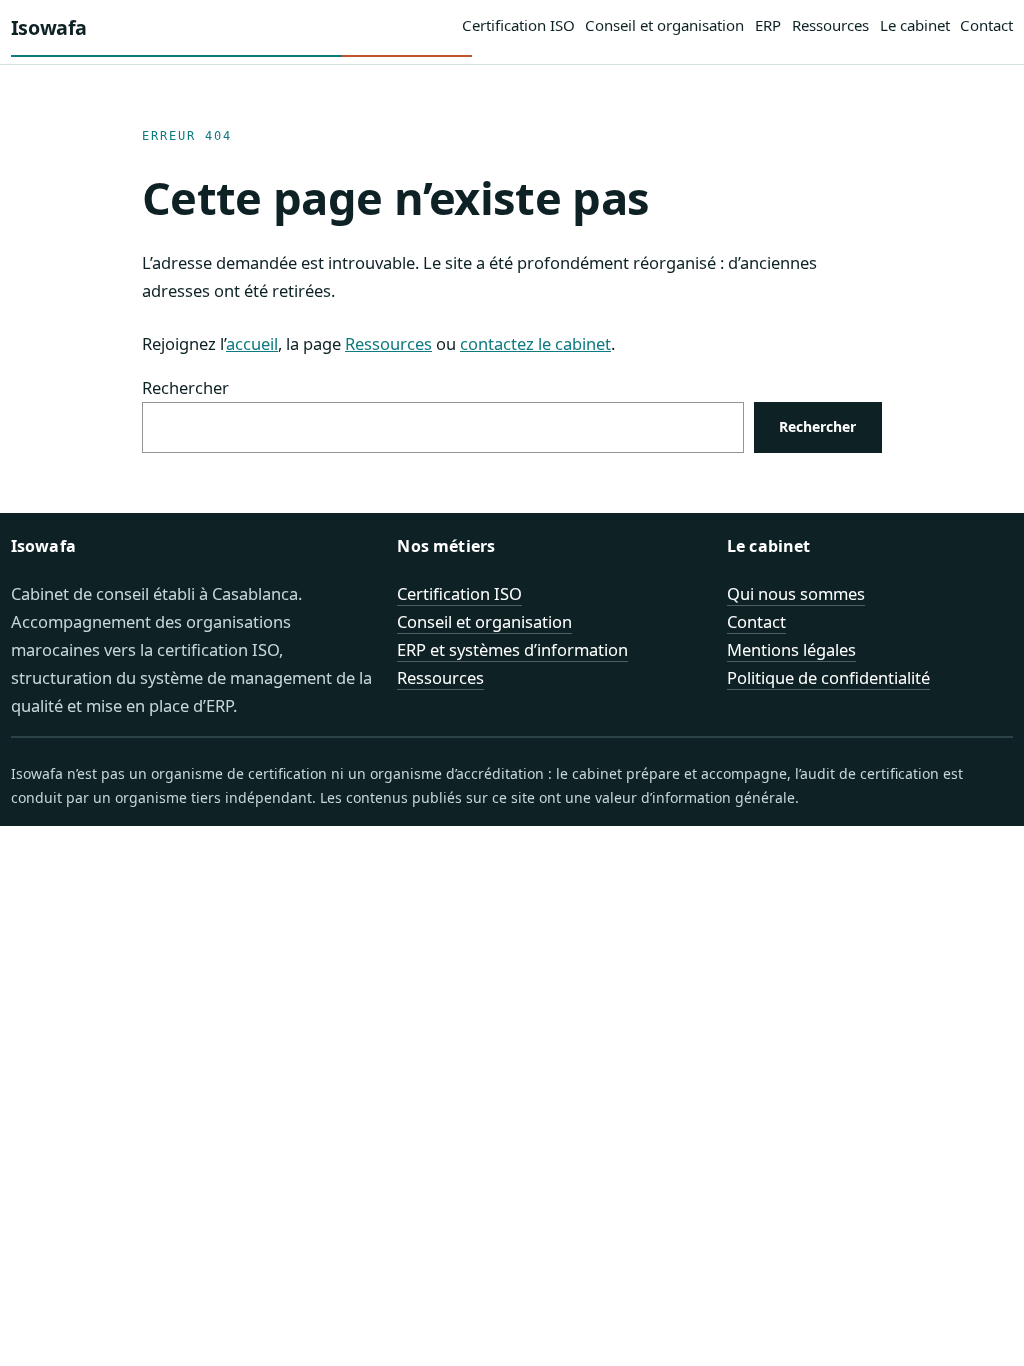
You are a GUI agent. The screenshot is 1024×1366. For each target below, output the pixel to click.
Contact (756, 621)
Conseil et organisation (484, 621)
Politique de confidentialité (828, 677)
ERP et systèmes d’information (512, 649)
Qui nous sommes (796, 593)
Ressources (388, 343)
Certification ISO (459, 593)
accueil (252, 343)
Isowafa (49, 27)
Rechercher (185, 387)
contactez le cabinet (535, 343)
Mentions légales (791, 649)
